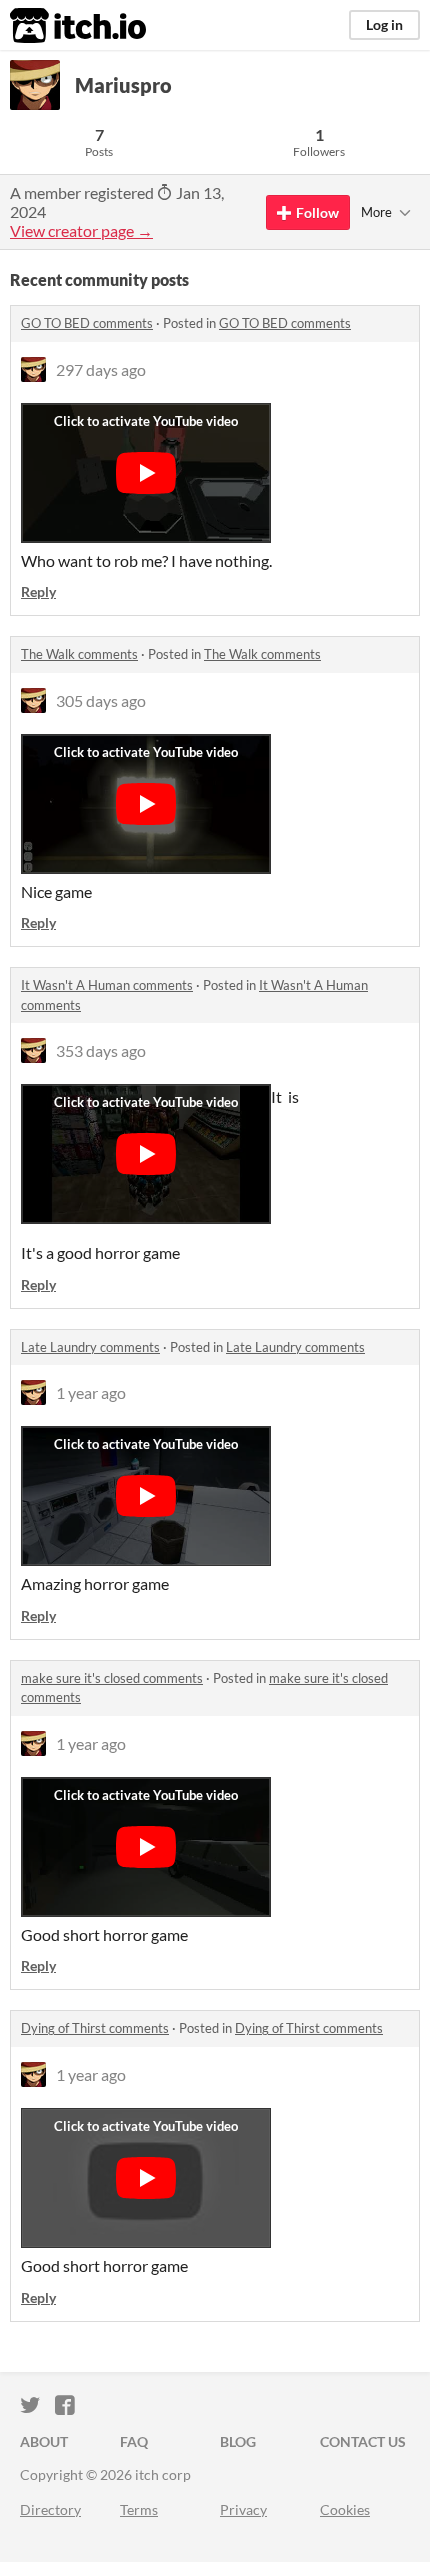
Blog (238, 2441)
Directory (50, 2509)
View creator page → (81, 230)
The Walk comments (79, 654)
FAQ (134, 2441)
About (44, 2441)
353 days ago (101, 1050)
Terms (139, 2509)
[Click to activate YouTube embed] (146, 473)
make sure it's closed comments (112, 1678)
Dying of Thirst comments (95, 2028)
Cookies (345, 2509)
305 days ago (101, 700)
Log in (384, 24)
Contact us (363, 2441)
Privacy (243, 2509)
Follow (317, 212)
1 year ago (91, 1392)
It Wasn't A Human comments (107, 985)
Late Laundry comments (90, 1347)
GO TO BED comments (87, 323)
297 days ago (101, 369)
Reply (38, 591)
